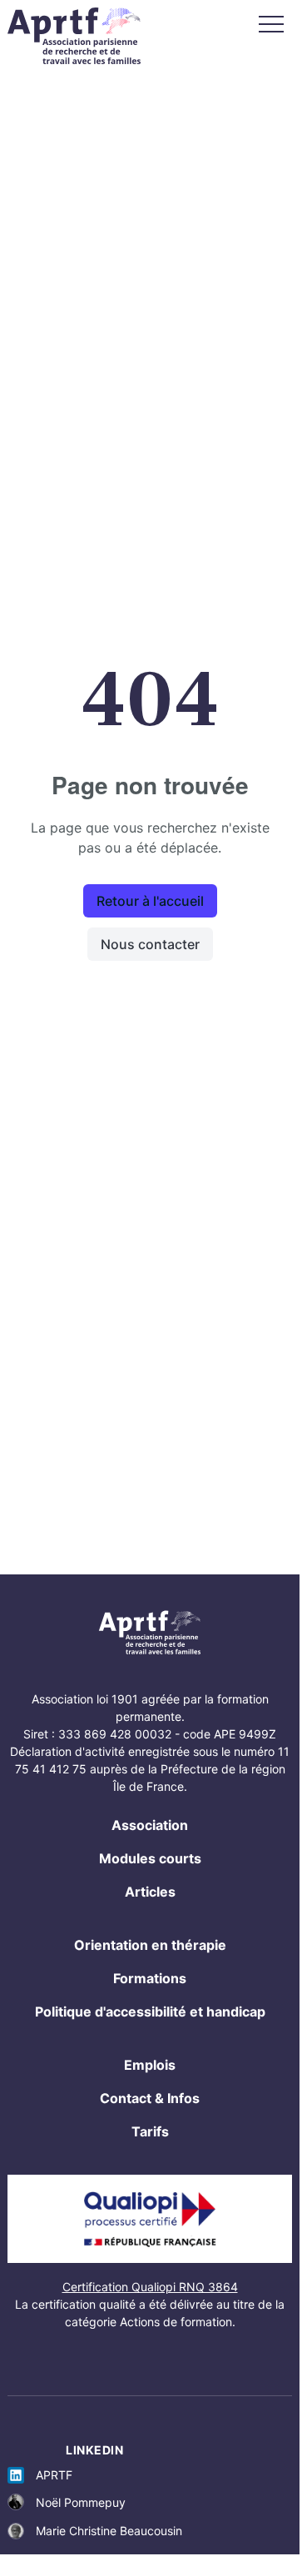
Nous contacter (150, 944)
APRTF (54, 2475)
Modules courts (150, 1858)
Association (150, 1825)
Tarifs (150, 2131)
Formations (150, 1978)
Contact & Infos (150, 2098)
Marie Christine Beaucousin (109, 2531)
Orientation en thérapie (150, 1945)
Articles (150, 1892)
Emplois (150, 2065)
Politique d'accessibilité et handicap (150, 2012)
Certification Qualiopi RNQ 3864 (150, 2287)
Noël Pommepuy (81, 2502)
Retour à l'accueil (150, 901)
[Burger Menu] (271, 24)
